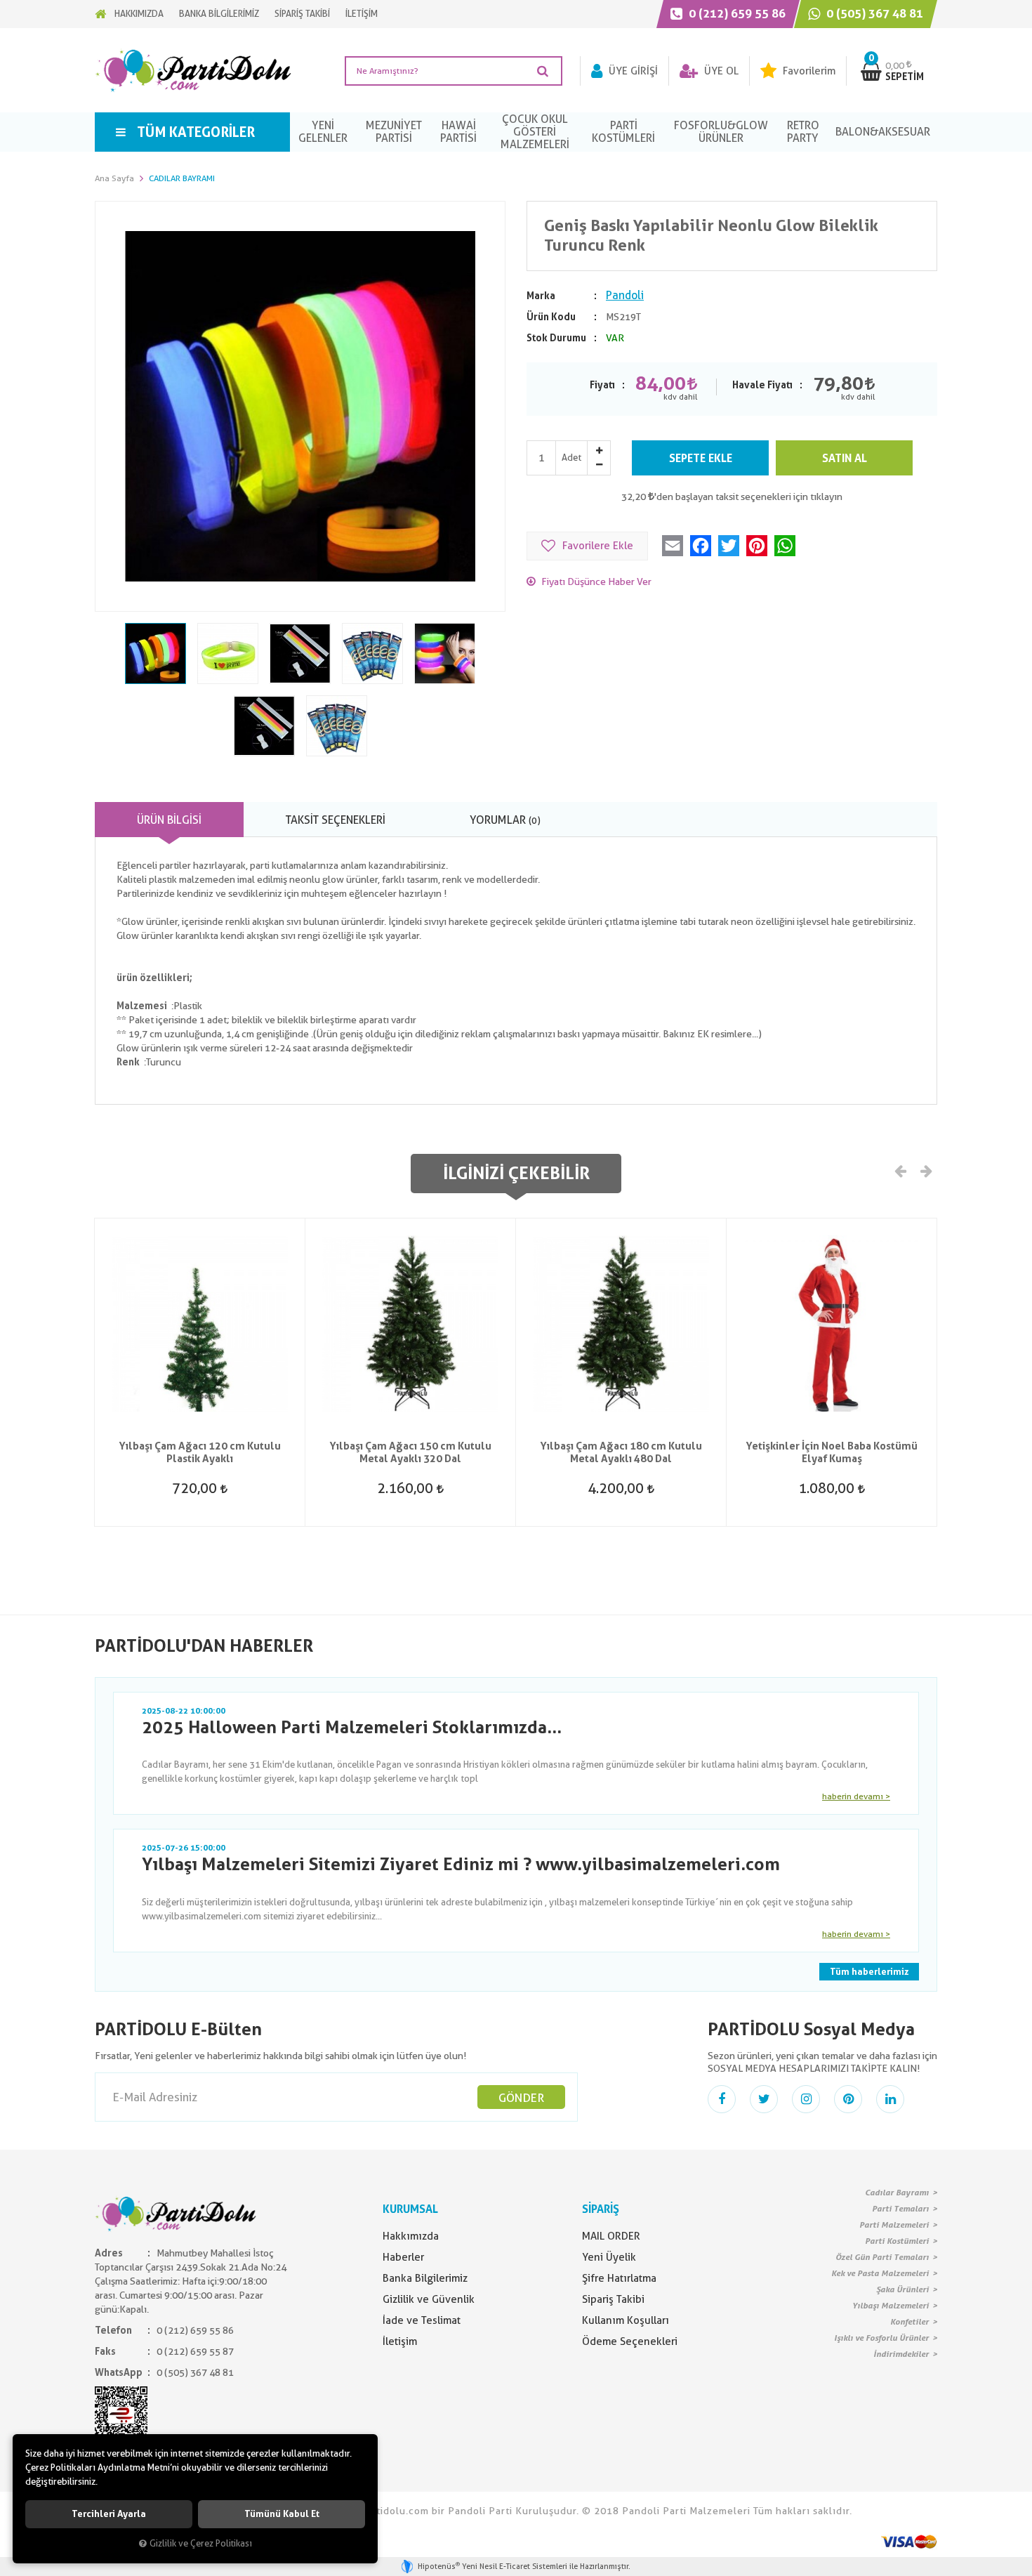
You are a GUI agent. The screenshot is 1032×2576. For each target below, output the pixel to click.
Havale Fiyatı (762, 385)
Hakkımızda (411, 2236)
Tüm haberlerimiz (869, 1972)
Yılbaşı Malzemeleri (891, 2306)
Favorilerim (808, 71)
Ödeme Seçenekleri (630, 2341)
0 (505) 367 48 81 (873, 13)
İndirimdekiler (901, 2354)
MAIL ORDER (611, 2236)
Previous (901, 1170)
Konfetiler (909, 2322)
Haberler (403, 2257)
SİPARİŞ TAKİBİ (302, 14)
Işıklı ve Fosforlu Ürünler (881, 2338)
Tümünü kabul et (282, 2514)
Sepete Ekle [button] (701, 458)
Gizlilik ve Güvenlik (429, 2299)
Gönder (521, 2098)
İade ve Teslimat (422, 2320)
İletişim (400, 2341)
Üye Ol (720, 71)
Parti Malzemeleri (894, 2225)
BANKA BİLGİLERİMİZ (219, 14)
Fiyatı (602, 385)
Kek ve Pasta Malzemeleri (880, 2273)
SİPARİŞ (601, 2209)
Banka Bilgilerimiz (425, 2278)
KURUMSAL (410, 2209)
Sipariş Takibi (613, 2299)
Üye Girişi (632, 71)
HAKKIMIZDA (139, 14)
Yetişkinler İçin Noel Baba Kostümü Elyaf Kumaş (832, 1452)
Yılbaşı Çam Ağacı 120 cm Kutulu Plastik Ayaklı (200, 1452)
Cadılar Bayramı (897, 2193)
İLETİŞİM (362, 14)
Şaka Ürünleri (902, 2289)
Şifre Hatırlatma (619, 2278)
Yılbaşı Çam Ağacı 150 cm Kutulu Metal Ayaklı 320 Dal (410, 1452)
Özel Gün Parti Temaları (882, 2257)
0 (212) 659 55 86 (736, 13)
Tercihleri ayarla (109, 2514)
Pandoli (625, 295)
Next (925, 1170)
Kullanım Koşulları (626, 2320)
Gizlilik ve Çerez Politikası (201, 2543)
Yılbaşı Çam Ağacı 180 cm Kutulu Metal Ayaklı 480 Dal (621, 1452)
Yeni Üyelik (609, 2257)
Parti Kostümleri (897, 2241)
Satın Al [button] (845, 458)
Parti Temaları (900, 2209)
